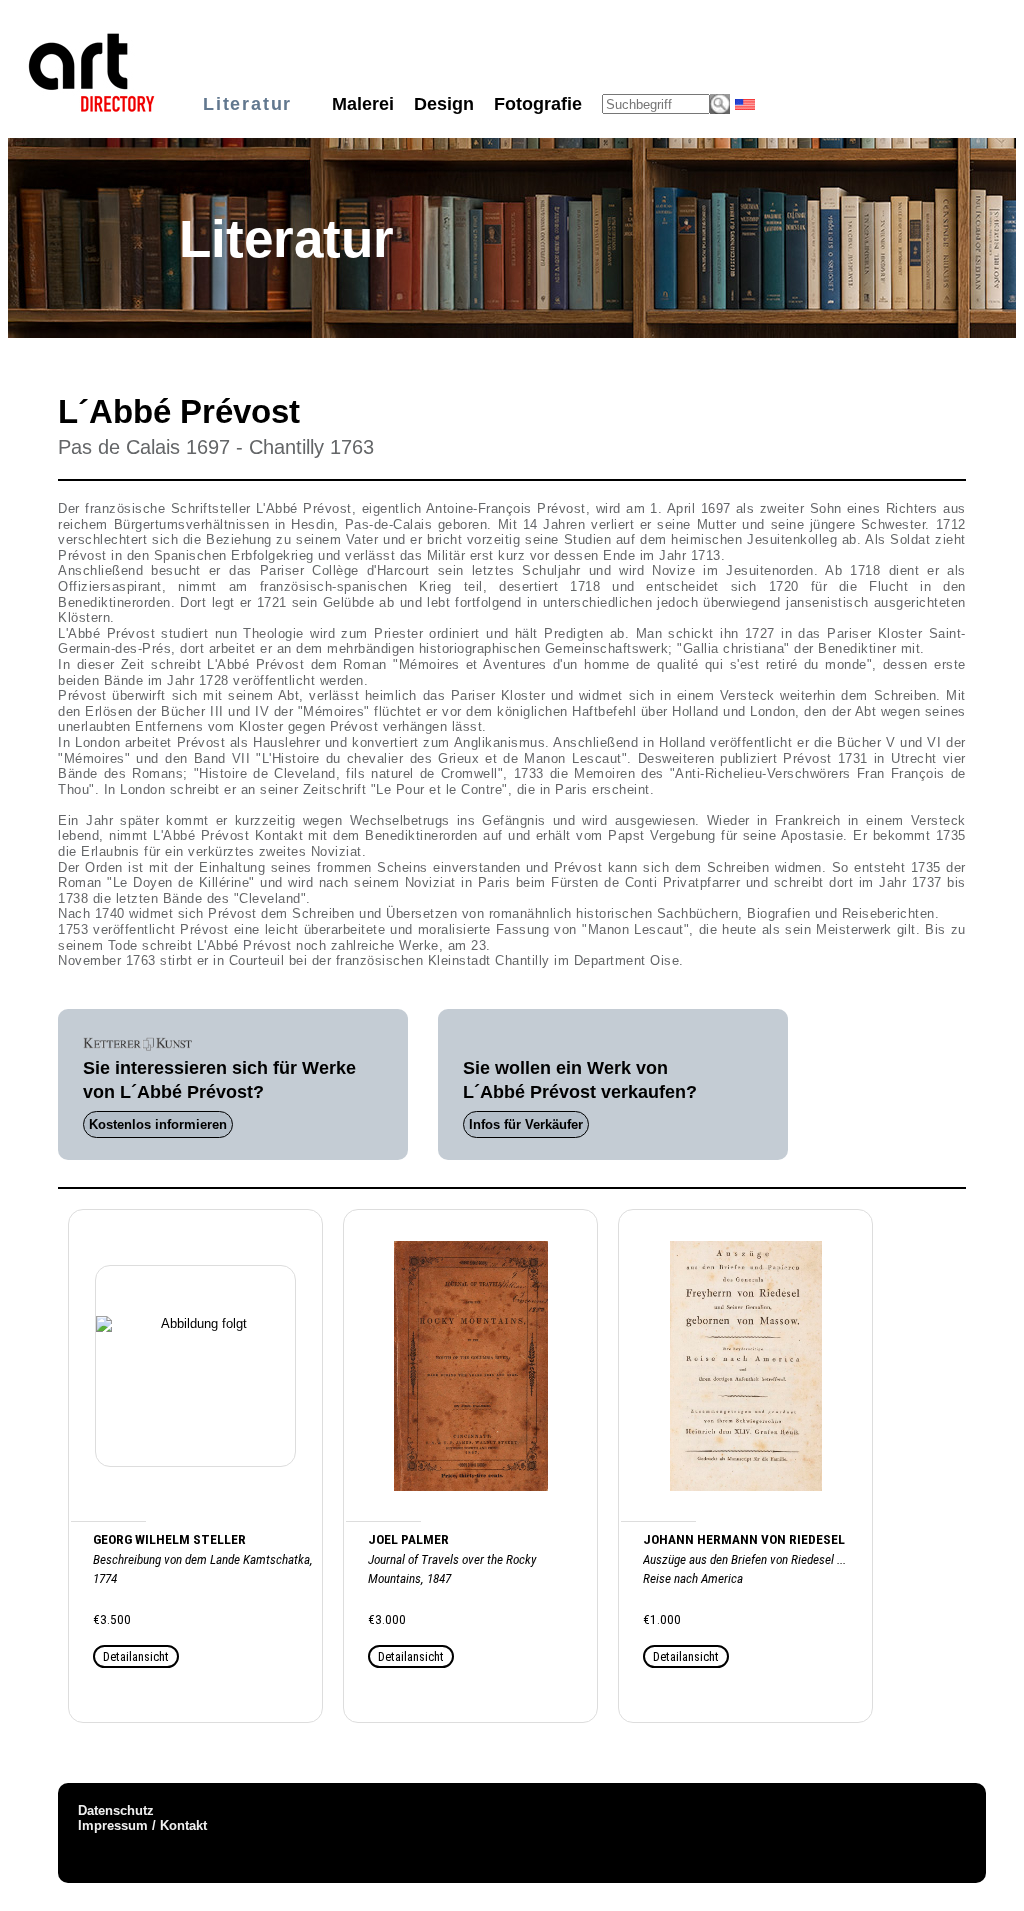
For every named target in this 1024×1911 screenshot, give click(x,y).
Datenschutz (116, 1810)
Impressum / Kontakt (142, 1825)
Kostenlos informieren (158, 1124)
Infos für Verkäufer (526, 1124)
